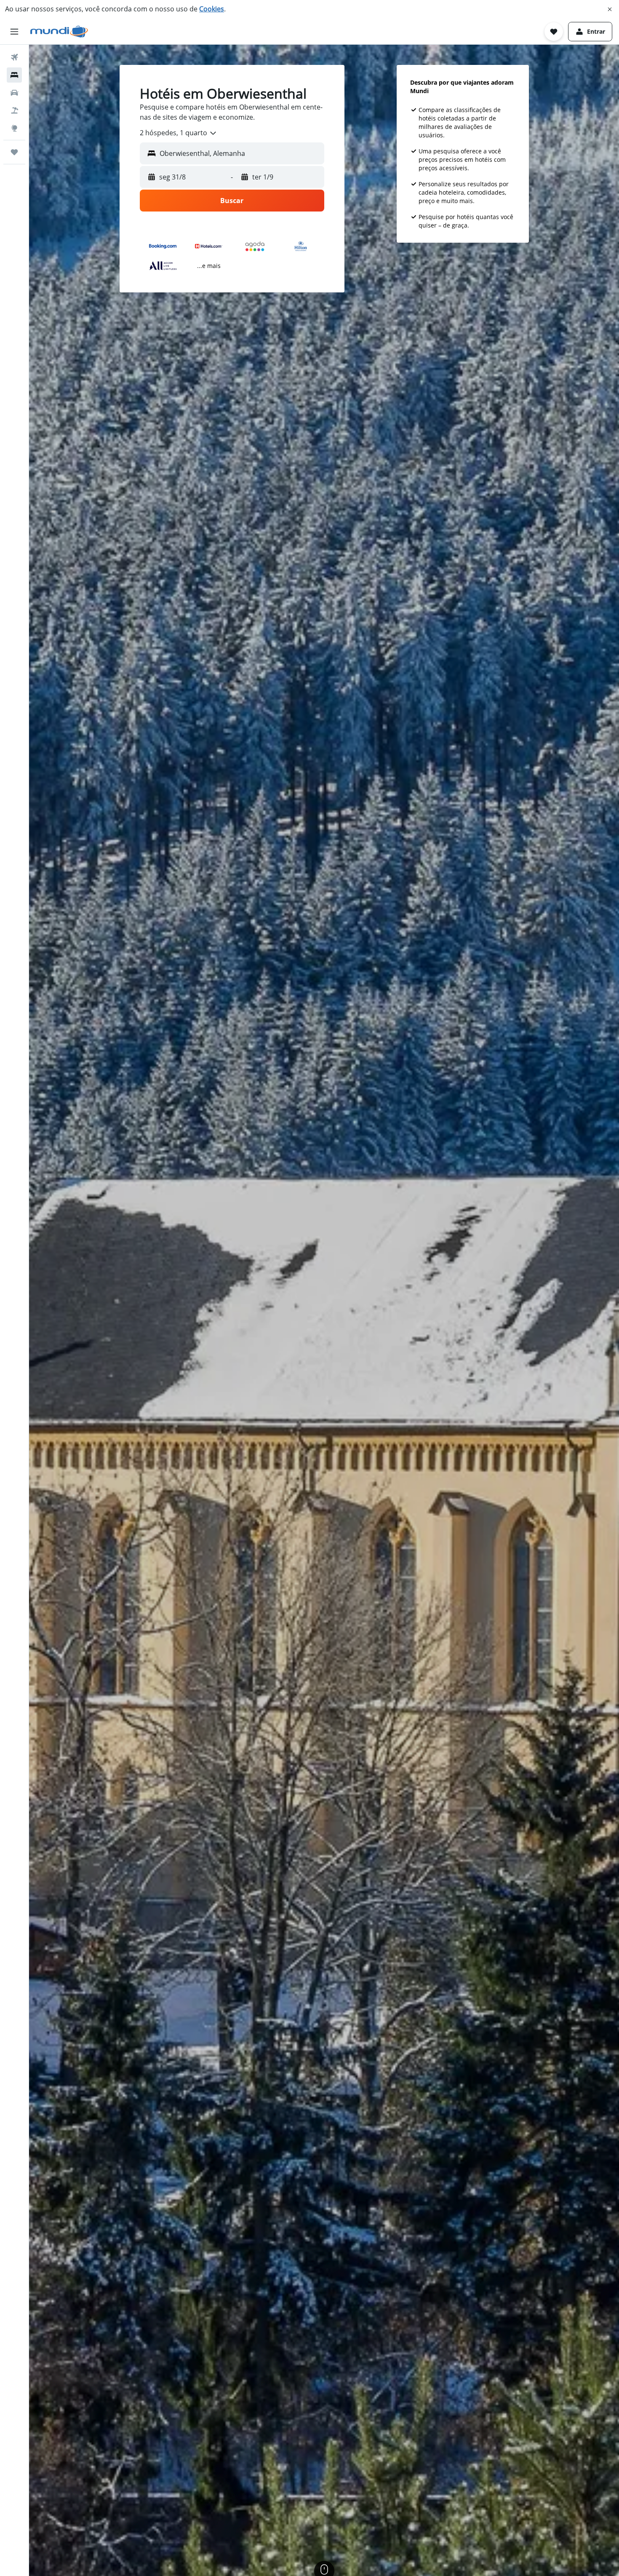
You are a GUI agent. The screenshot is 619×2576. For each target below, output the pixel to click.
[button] (610, 9)
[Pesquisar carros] (14, 93)
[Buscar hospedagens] (14, 75)
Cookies (212, 9)
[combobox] (179, 133)
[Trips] (14, 152)
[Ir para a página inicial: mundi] (59, 32)
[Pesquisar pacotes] (14, 110)
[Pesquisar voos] (14, 57)
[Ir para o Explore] (14, 128)
